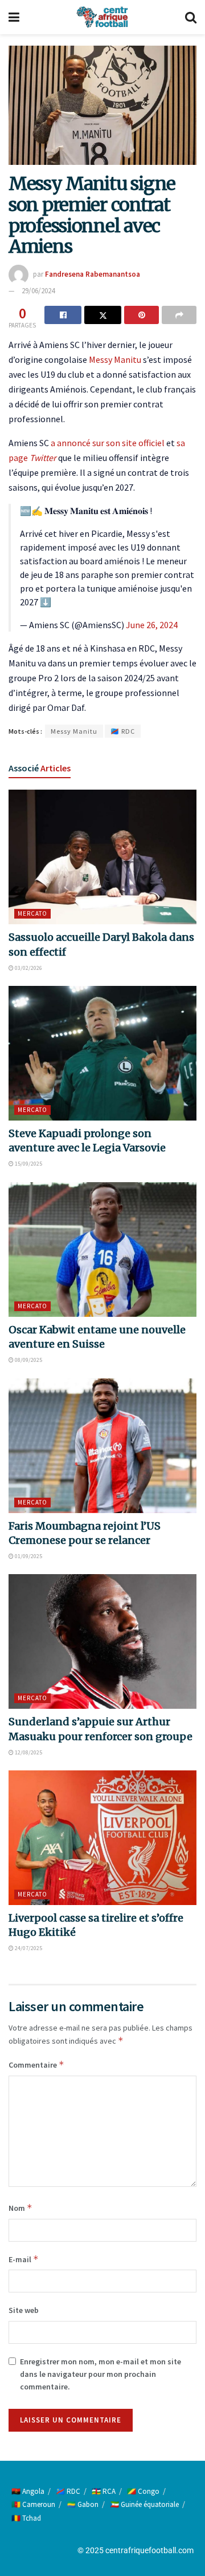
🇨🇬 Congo (143, 2491)
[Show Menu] (14, 17)
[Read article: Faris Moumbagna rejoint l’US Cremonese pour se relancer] (102, 1446)
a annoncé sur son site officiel (108, 443)
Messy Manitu (115, 359)
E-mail (24, 2259)
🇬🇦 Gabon (83, 2504)
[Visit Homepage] (102, 17)
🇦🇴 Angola (28, 2491)
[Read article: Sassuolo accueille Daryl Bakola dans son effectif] (102, 857)
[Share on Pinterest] (142, 315)
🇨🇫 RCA (104, 2491)
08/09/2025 (28, 1360)
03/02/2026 (28, 968)
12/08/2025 (28, 1752)
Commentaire (36, 2065)
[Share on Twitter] (103, 315)
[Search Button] (191, 17)
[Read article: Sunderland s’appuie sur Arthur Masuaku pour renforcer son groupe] (102, 1641)
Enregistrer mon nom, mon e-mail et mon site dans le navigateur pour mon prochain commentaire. (101, 2374)
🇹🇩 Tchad (26, 2518)
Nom (20, 2208)
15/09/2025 (28, 1164)
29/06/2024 (38, 291)
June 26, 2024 (152, 625)
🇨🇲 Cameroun (33, 2504)
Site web (24, 2310)
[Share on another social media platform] (179, 315)
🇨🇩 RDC (123, 731)
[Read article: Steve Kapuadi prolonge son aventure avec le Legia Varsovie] (102, 1053)
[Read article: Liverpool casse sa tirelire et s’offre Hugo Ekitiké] (102, 1838)
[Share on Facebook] (63, 315)
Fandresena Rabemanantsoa (93, 274)
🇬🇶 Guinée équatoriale (144, 2504)
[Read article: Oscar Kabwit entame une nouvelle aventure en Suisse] (102, 1249)
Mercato (32, 913)
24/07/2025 (28, 1948)
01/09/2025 (28, 1556)
